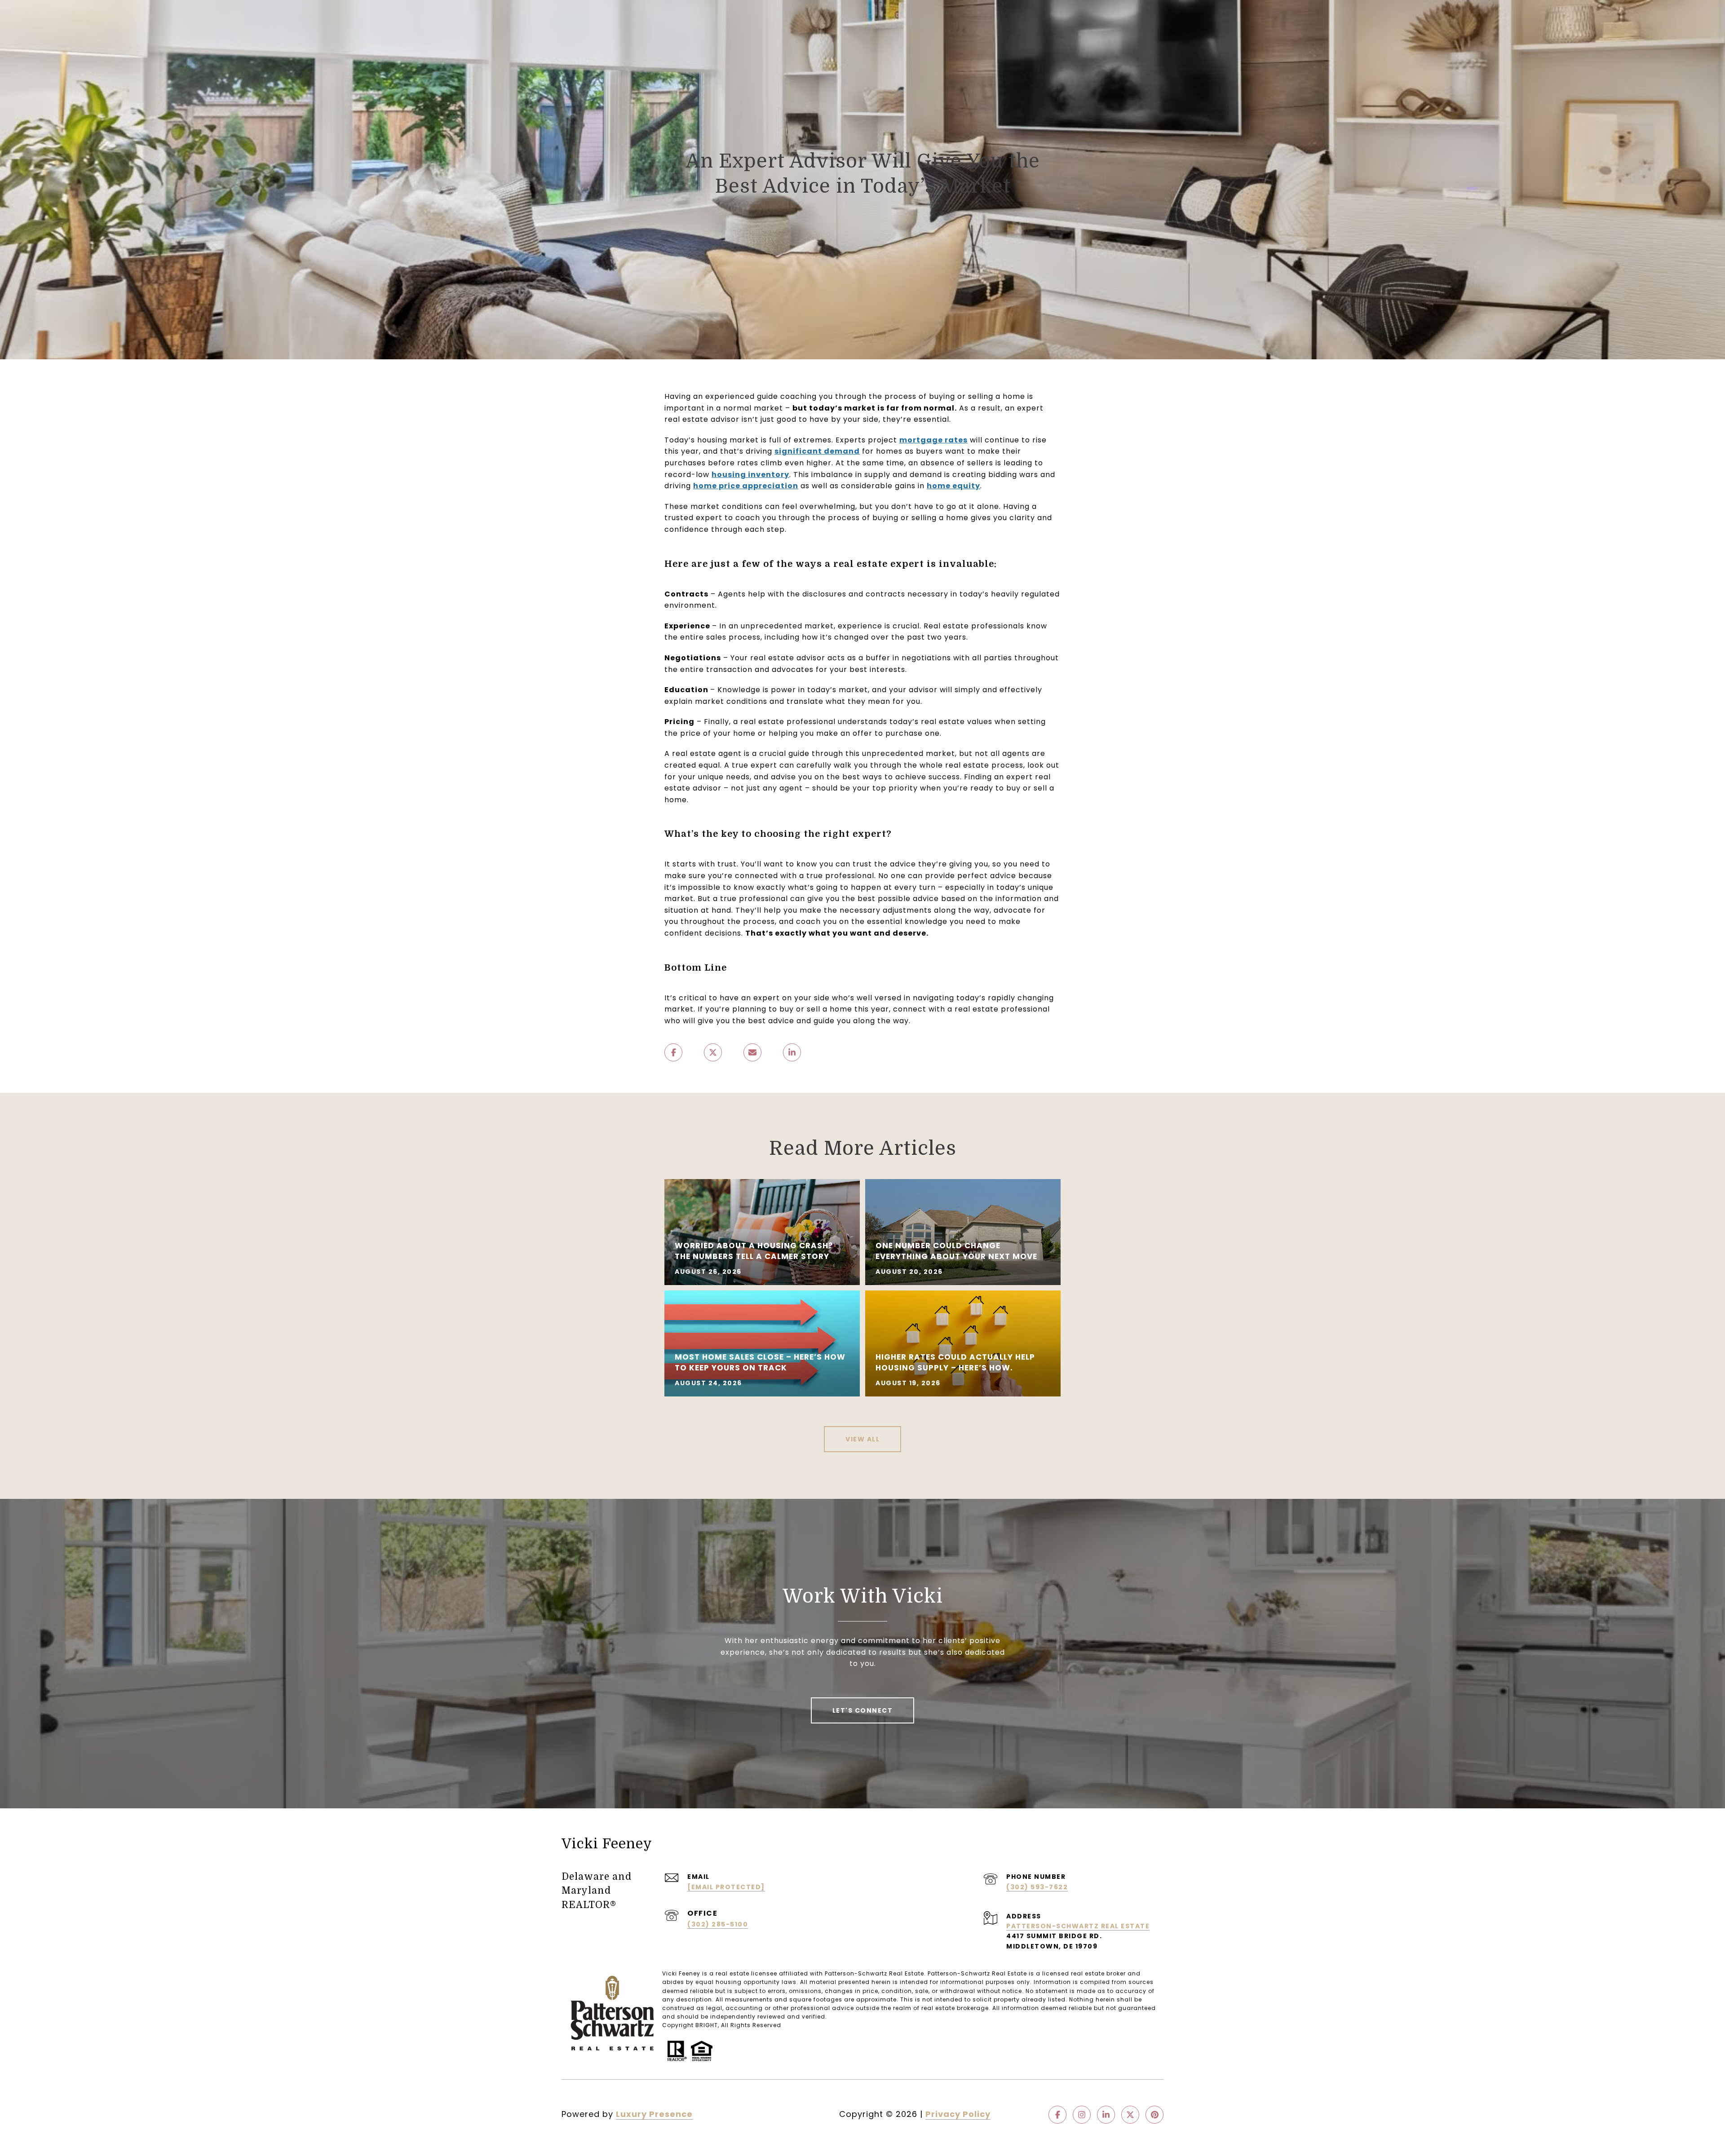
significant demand (817, 451)
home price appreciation (746, 486)
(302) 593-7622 (1037, 1887)
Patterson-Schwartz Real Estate (1078, 1926)
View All (862, 1439)
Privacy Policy (958, 2114)
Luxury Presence (654, 2114)
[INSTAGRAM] (1082, 2115)
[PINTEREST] (1154, 2115)
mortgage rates (933, 440)
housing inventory (750, 475)
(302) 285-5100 (718, 1924)
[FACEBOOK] (1057, 2115)
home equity (953, 486)
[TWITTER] (1130, 2115)
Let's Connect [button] (863, 1710)
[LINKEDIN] (1106, 2115)
